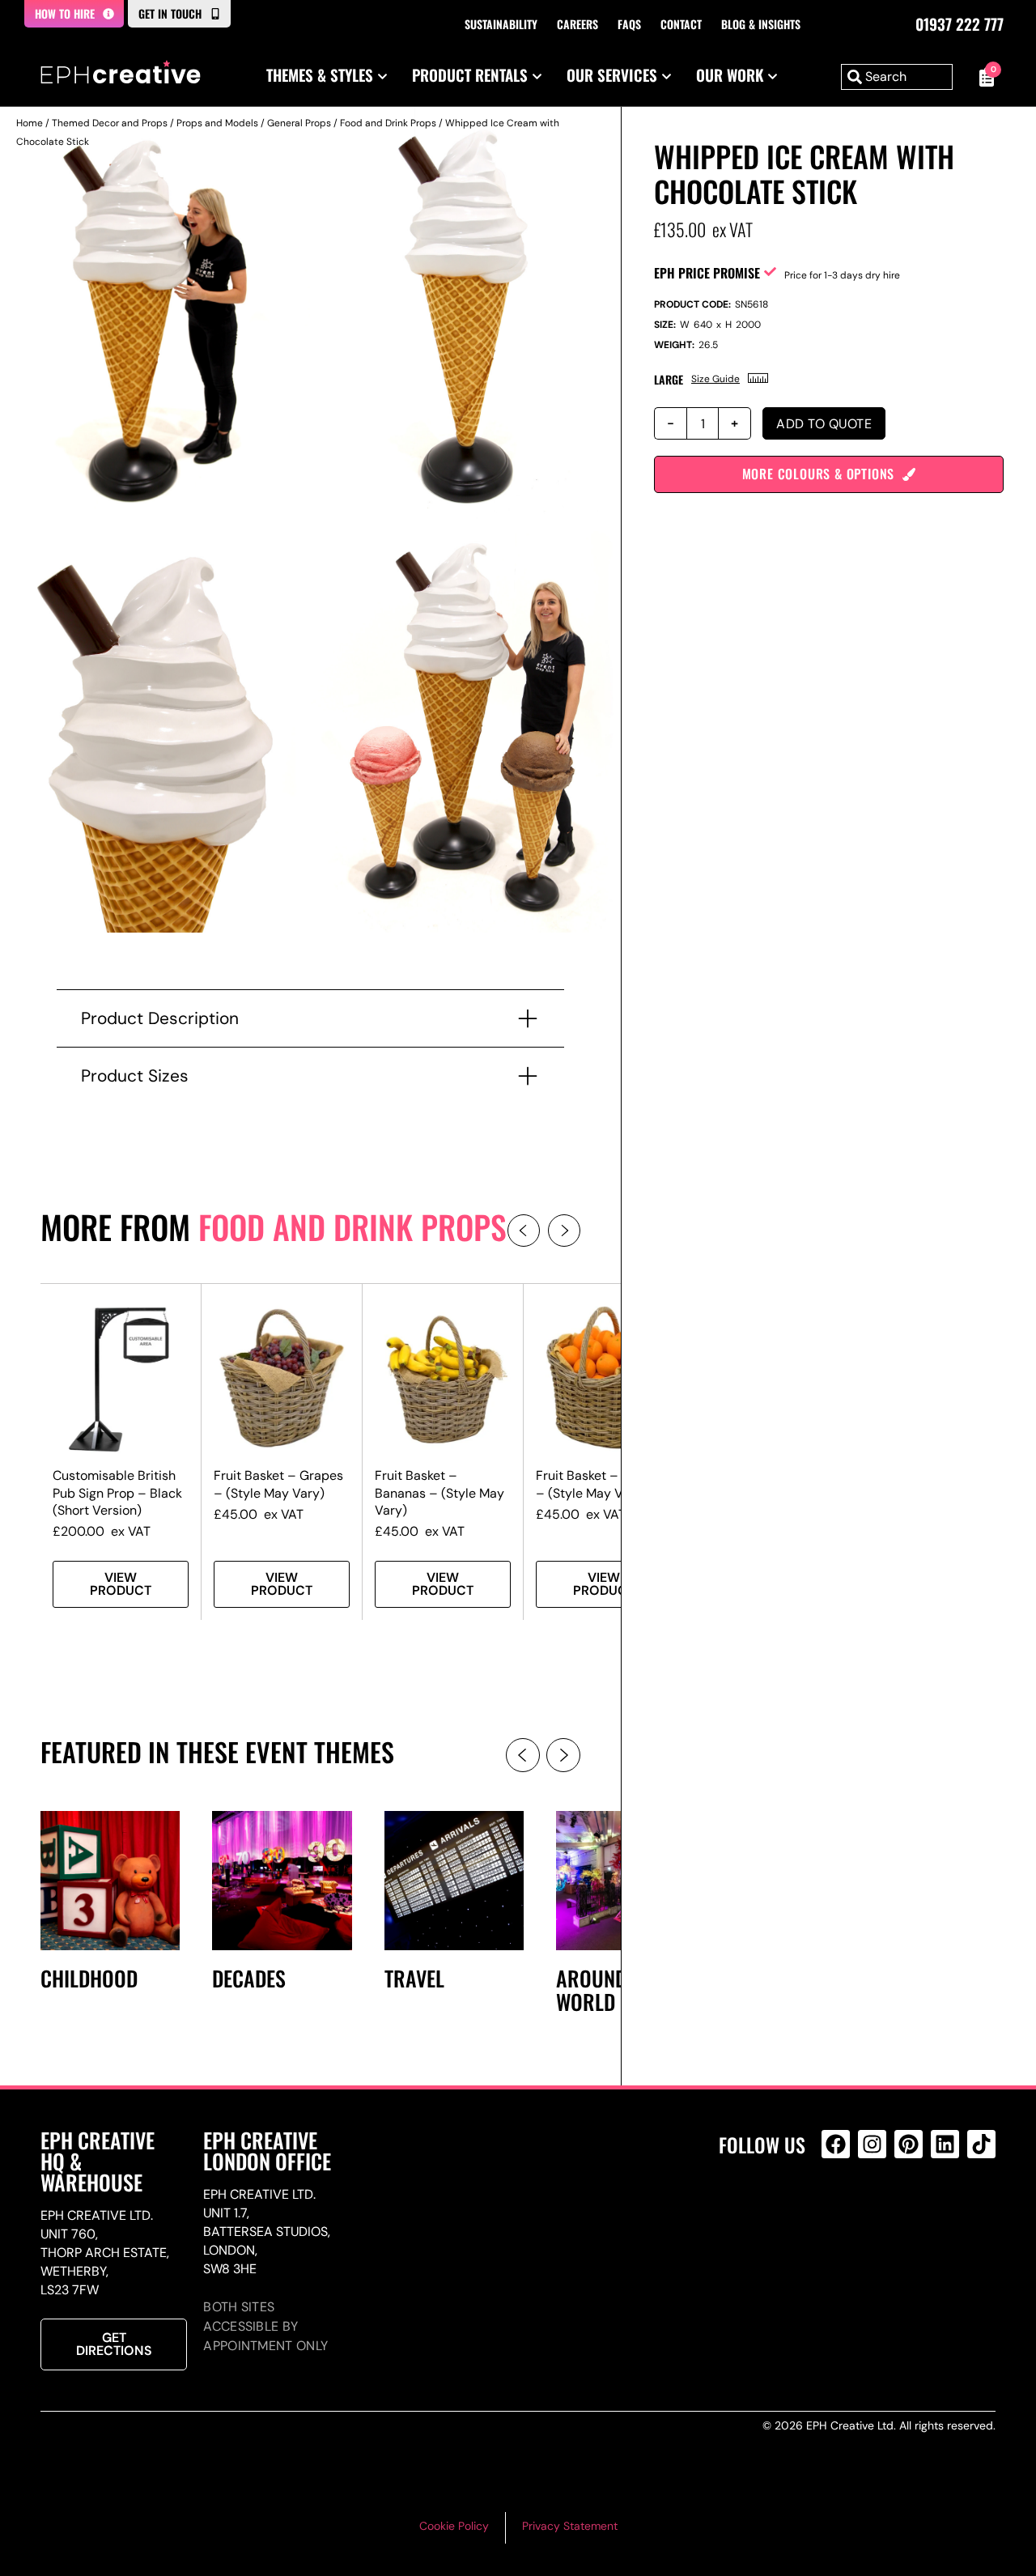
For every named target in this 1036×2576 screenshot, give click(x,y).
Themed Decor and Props (110, 123)
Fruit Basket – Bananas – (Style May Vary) (439, 1492)
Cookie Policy (454, 2526)
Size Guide (715, 379)
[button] (524, 1231)
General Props (299, 123)
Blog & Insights (761, 24)
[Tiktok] (981, 2144)
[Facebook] (836, 2144)
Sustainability (501, 24)
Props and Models (217, 123)
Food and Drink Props (388, 123)
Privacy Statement (570, 2526)
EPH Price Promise (707, 273)
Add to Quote (824, 424)
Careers (577, 24)
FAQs (629, 24)
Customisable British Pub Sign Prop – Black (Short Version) (117, 1492)
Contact (681, 24)
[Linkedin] (945, 2144)
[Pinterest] (909, 2144)
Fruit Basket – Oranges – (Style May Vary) (604, 1484)
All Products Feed (840, 2214)
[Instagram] (872, 2144)
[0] (982, 77)
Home (30, 123)
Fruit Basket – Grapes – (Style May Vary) (278, 1484)
